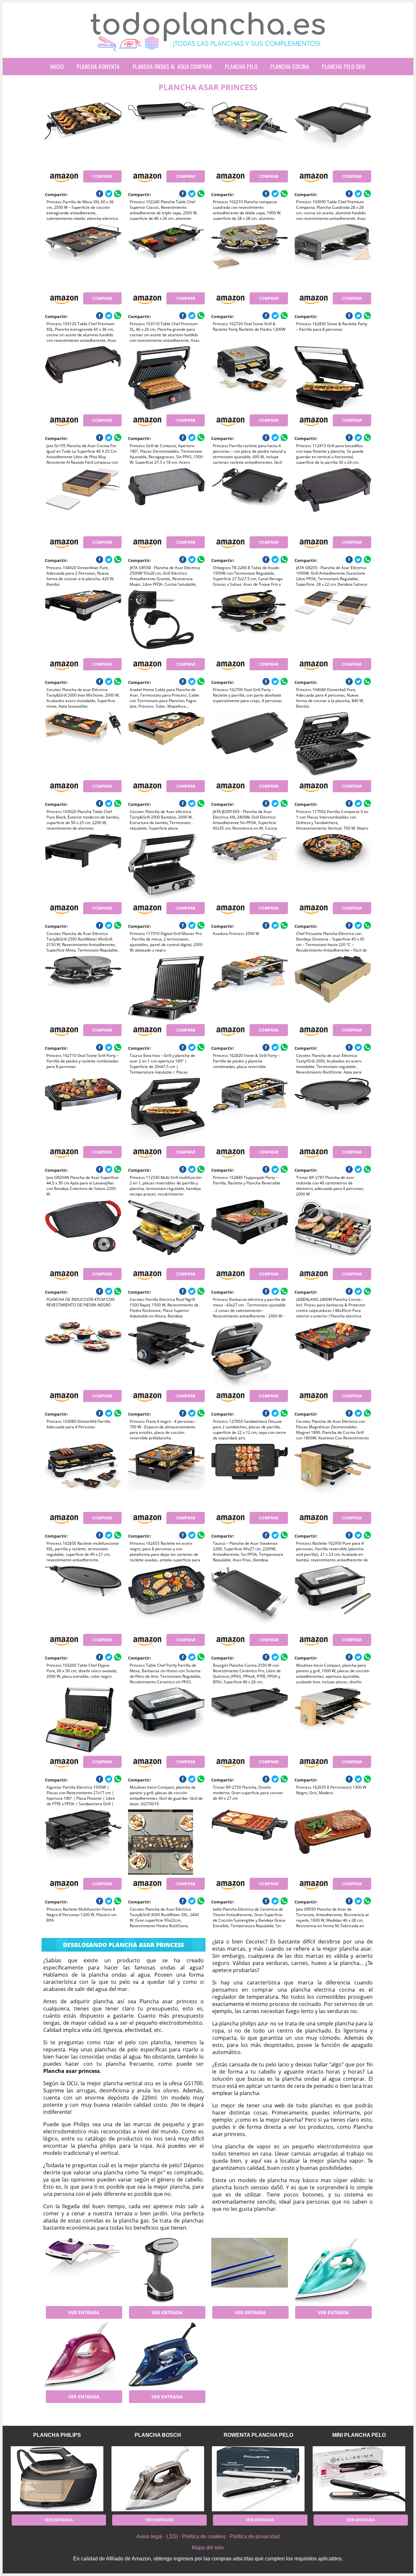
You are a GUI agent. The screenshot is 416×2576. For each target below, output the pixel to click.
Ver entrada (84, 2312)
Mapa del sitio (208, 2548)
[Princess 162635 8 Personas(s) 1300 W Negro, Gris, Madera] (333, 1720)
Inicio (57, 67)
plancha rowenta (98, 67)
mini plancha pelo (359, 2435)
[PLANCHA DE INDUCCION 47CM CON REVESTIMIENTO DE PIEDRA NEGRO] (83, 1232)
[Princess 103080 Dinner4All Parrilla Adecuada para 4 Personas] (83, 1354)
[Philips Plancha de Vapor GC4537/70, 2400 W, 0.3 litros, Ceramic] (333, 2270)
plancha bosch (158, 2435)
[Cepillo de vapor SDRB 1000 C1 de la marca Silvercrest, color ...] (83, 2270)
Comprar (102, 176)
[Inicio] (208, 46)
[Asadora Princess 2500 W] (249, 866)
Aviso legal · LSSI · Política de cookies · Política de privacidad (208, 2536)
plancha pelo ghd (344, 67)
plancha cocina (290, 67)
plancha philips (57, 2435)
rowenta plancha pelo (258, 2435)
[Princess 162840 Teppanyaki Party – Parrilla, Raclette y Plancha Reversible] (249, 1110)
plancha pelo (241, 67)
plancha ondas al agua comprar (172, 67)
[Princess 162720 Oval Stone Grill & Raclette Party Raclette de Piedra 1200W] (249, 257)
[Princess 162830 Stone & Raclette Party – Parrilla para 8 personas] (333, 257)
